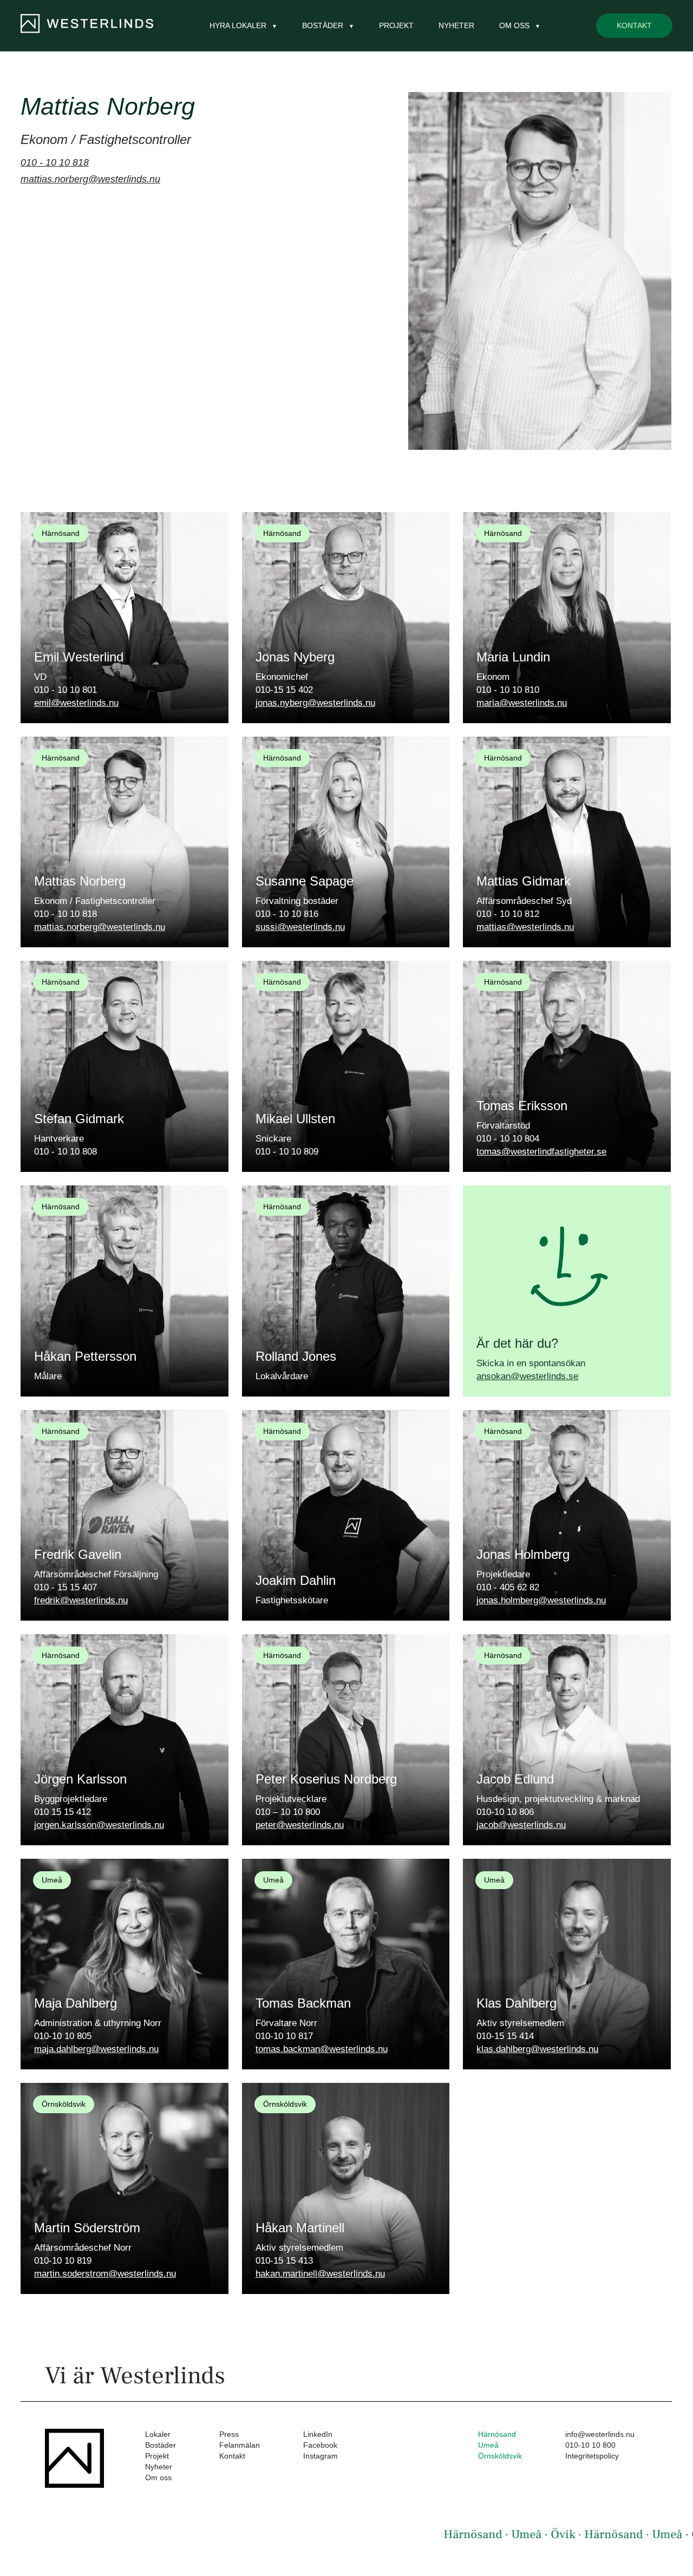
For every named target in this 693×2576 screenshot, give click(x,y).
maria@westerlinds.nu (522, 703)
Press (229, 2434)
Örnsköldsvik (500, 2456)
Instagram (321, 2456)
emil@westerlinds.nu (76, 703)
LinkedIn (318, 2434)
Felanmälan (240, 2445)
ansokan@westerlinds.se (527, 1376)
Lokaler (158, 2434)
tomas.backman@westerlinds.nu (322, 2049)
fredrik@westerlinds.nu (81, 1600)
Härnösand (497, 2434)
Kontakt (634, 25)
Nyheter (456, 25)
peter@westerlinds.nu (300, 1825)
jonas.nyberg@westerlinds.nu (315, 703)
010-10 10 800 (590, 2445)
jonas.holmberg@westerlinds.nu (541, 1600)
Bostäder (161, 2445)
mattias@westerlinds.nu (525, 927)
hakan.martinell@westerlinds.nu (320, 2274)
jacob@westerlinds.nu (521, 1825)
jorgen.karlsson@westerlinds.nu (99, 1825)
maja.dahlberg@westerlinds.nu (96, 2049)
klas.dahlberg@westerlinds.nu (537, 2049)
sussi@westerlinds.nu (300, 927)
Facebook (320, 2445)
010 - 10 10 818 (55, 162)
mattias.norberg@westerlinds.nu (90, 179)
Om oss (158, 2477)
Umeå (488, 2445)
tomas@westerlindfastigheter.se (541, 1152)
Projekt (396, 25)
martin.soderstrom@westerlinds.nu (105, 2274)
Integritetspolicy (592, 2456)
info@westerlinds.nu (600, 2434)
